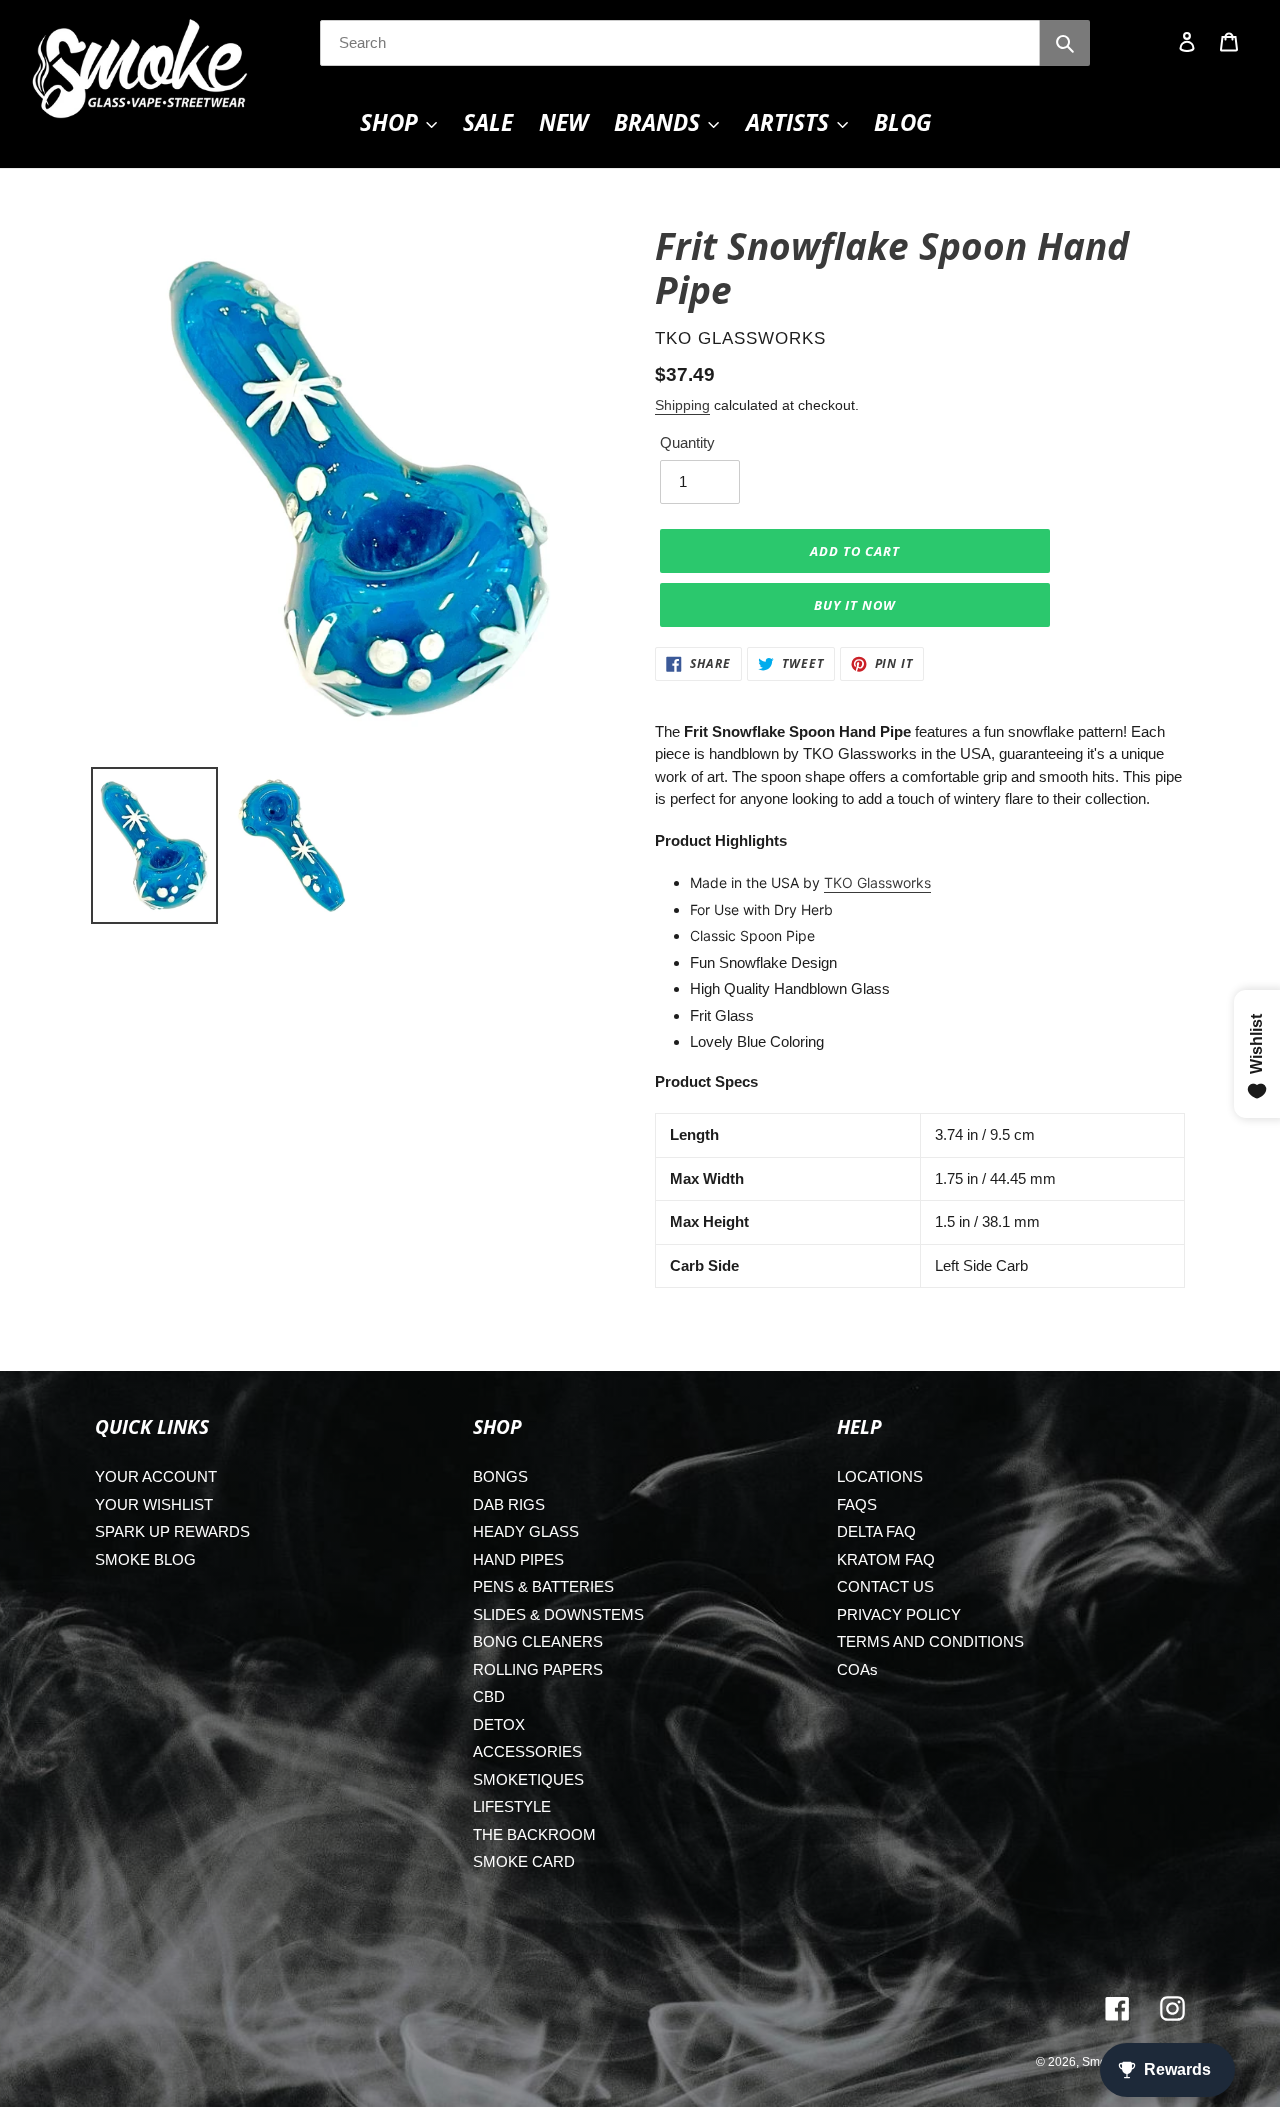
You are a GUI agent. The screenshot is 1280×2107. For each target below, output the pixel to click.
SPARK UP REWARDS (172, 1531)
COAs (857, 1669)
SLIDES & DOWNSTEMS (558, 1614)
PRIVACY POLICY (899, 1614)
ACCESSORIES (527, 1751)
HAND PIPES (518, 1559)
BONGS (500, 1476)
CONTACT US (885, 1586)
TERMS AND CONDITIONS (930, 1641)
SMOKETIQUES (528, 1779)
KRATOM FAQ (886, 1559)
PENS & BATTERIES (543, 1586)
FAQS (857, 1504)
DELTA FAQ (876, 1531)
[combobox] (680, 43)
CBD (489, 1696)
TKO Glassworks (877, 882)
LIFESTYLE (512, 1806)
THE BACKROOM (534, 1834)
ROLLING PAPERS (538, 1669)
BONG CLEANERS (538, 1641)
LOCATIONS (880, 1476)
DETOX (499, 1724)
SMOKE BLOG (145, 1559)
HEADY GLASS (526, 1531)
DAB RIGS (509, 1504)
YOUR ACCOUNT (156, 1476)
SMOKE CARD (524, 1861)
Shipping (682, 405)
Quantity (687, 442)
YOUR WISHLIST (154, 1504)
